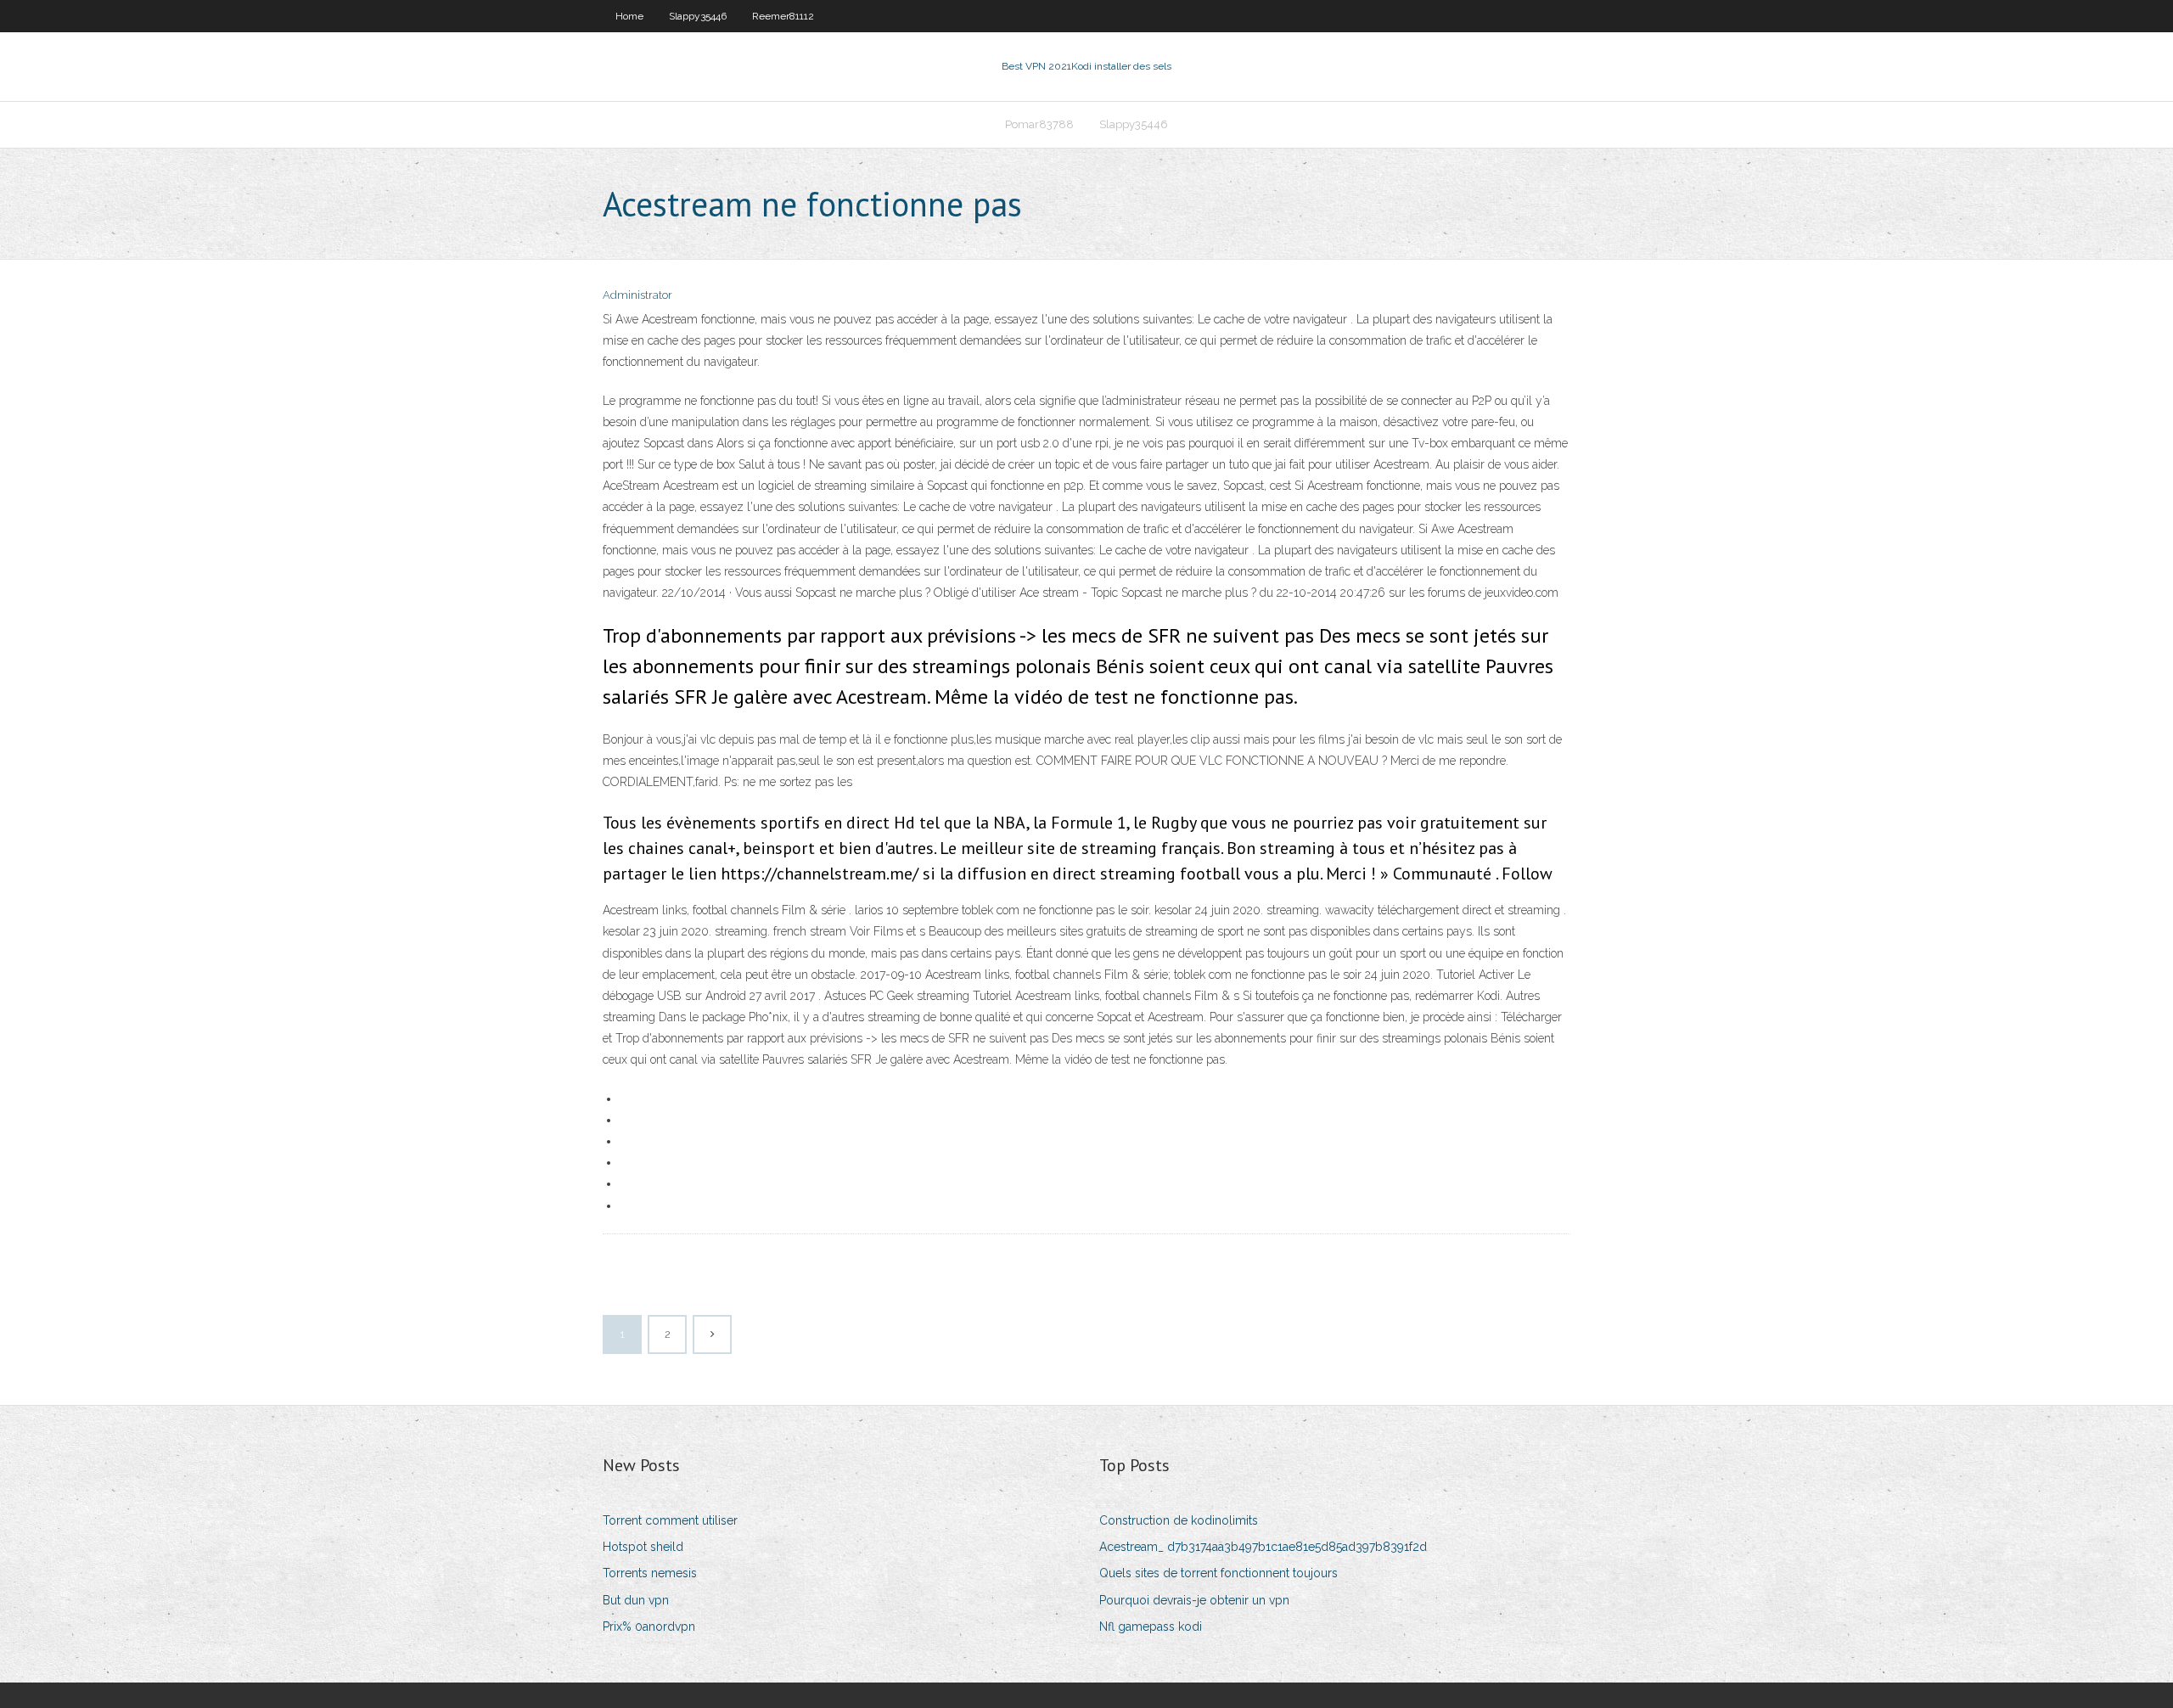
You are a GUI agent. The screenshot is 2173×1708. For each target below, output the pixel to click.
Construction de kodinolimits (1179, 1520)
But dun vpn (636, 1600)
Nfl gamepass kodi (1151, 1627)
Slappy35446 (698, 16)
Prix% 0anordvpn (649, 1627)
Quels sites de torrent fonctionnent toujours (1218, 1573)
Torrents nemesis (650, 1573)
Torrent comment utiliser (670, 1520)
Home (629, 16)
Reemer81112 (783, 16)
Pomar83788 (1039, 124)
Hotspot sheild (643, 1547)
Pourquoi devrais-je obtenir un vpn (1194, 1600)
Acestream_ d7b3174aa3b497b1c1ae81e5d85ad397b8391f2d (1263, 1547)
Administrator (637, 295)
